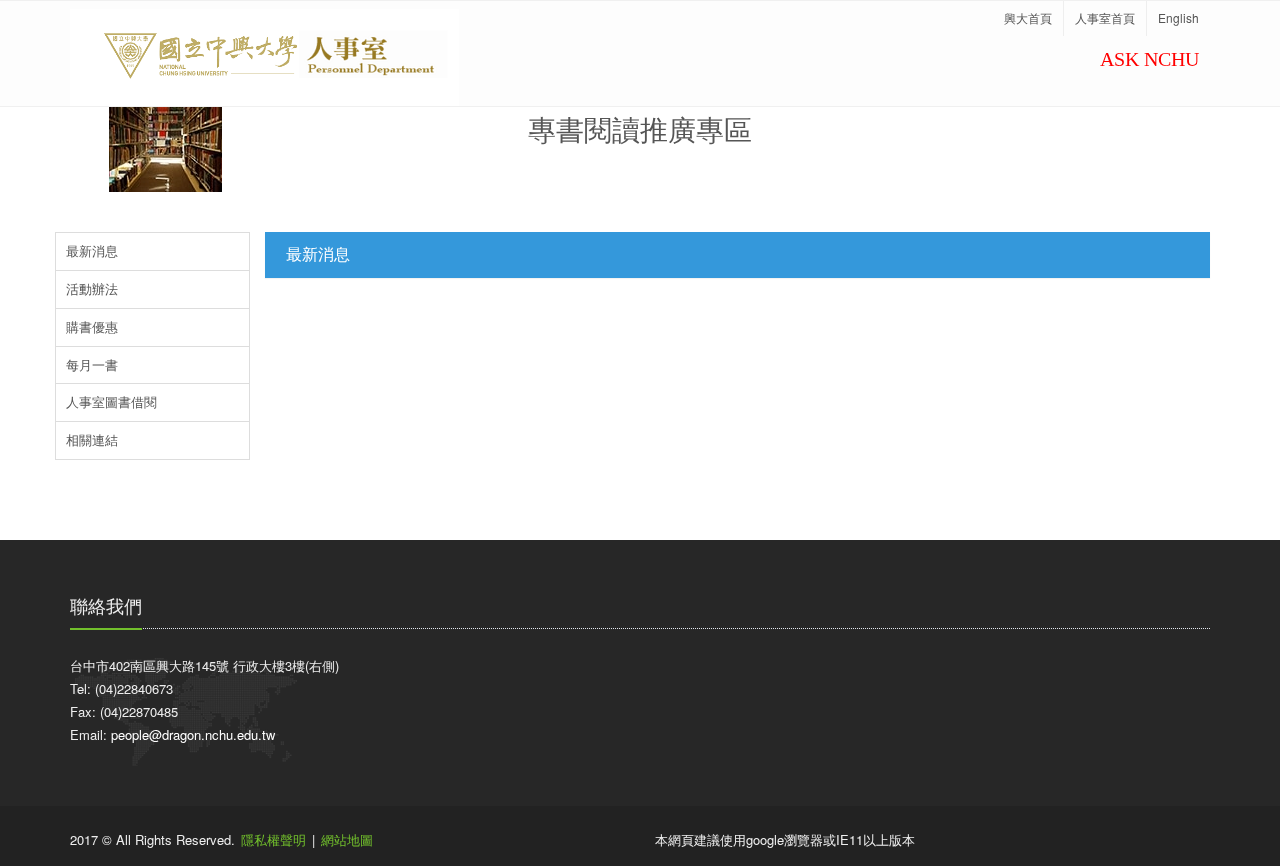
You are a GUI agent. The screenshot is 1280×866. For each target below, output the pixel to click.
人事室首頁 (1105, 17)
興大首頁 (1028, 17)
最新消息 (92, 250)
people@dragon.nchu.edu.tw (193, 734)
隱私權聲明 (273, 839)
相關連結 (92, 439)
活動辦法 (92, 288)
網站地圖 (347, 839)
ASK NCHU (1149, 59)
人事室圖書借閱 (111, 401)
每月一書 (92, 364)
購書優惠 (92, 326)
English (1178, 17)
